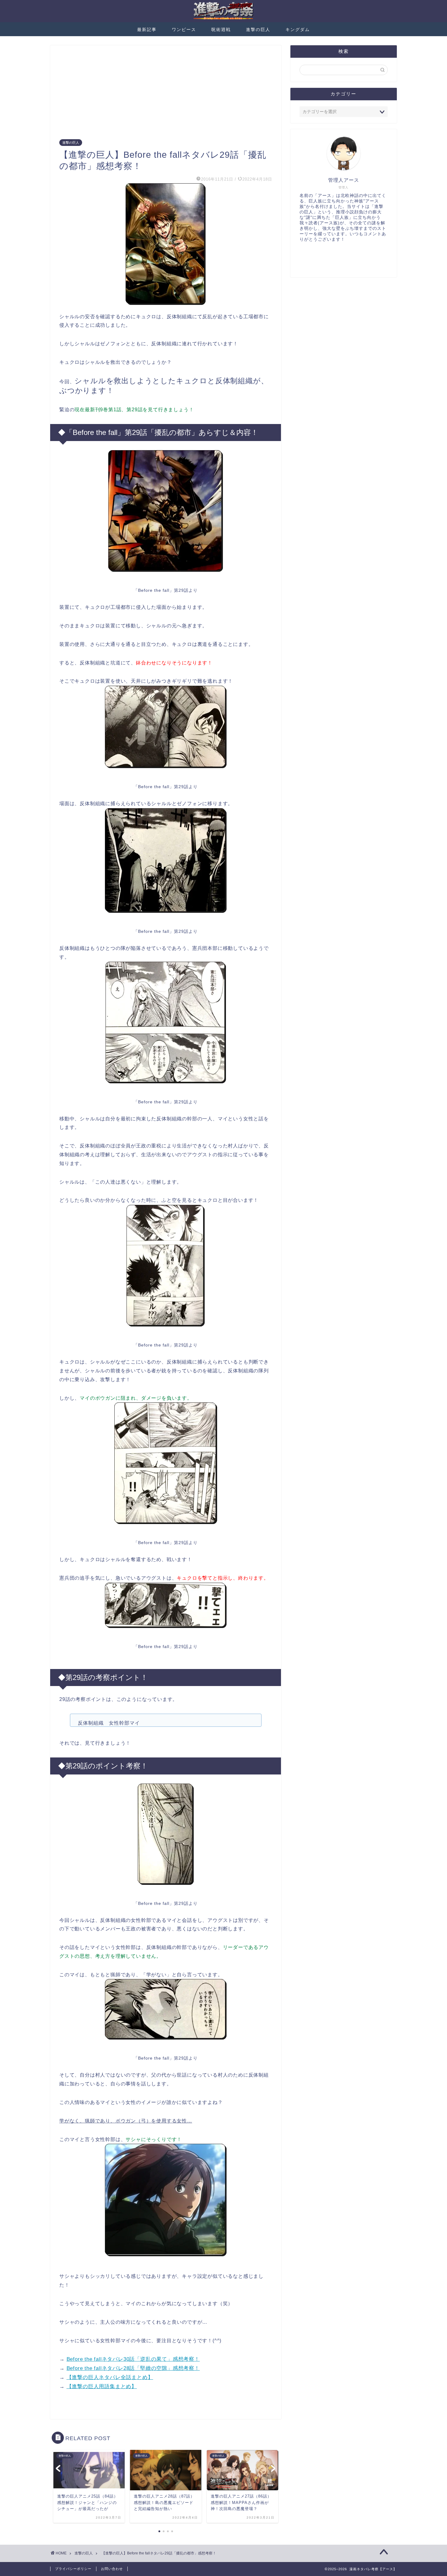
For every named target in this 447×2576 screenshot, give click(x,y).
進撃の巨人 (258, 29)
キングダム (298, 29)
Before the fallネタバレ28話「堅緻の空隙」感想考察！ (133, 2368)
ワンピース (184, 29)
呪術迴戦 (221, 29)
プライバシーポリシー (73, 2569)
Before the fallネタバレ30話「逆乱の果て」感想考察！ (133, 2359)
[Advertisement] (166, 97)
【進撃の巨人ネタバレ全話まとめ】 (110, 2377)
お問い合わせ (112, 2569)
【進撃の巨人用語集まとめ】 (102, 2386)
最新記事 (147, 29)
